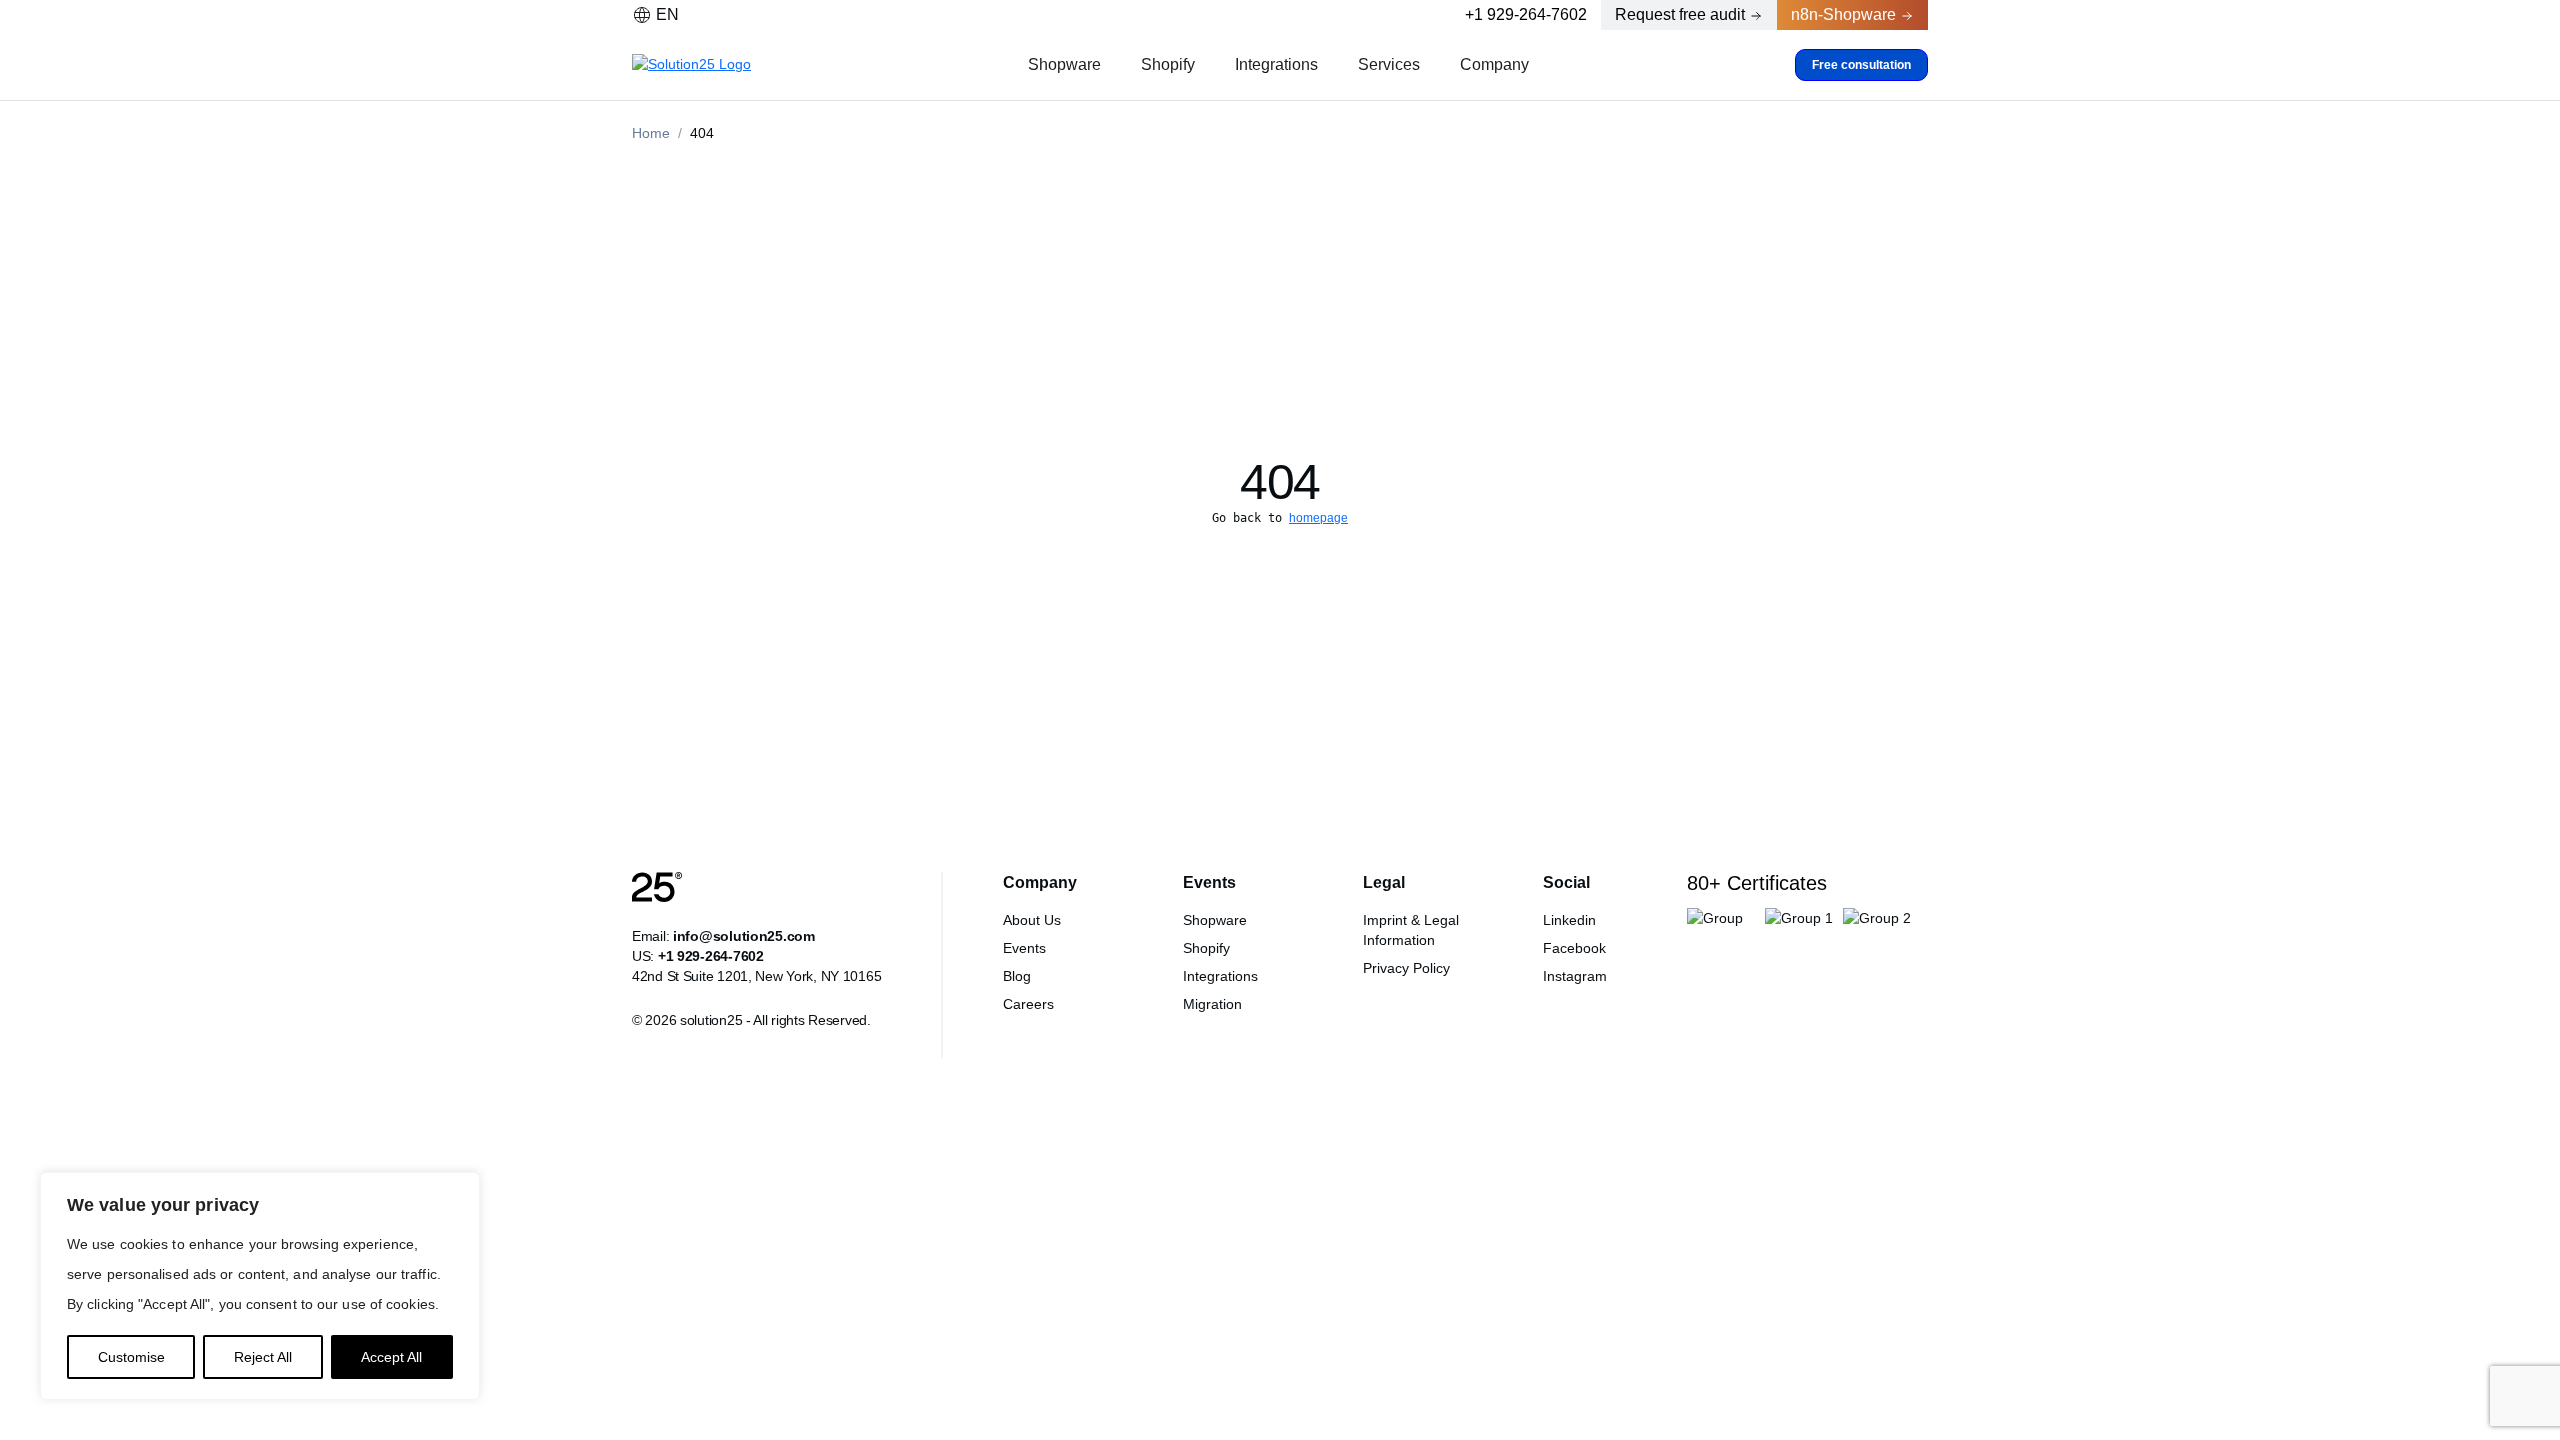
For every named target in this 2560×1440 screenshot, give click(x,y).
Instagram (1575, 976)
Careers (1028, 1004)
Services (1389, 64)
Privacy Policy (1406, 968)
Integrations (1276, 64)
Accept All (391, 1357)
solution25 (711, 1020)
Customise (131, 1357)
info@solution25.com (744, 936)
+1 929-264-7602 (1526, 14)
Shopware (1064, 64)
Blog (1017, 976)
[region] (260, 1286)
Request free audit (1680, 14)
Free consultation (1861, 65)
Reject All (263, 1357)
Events (1024, 948)
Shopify (1168, 64)
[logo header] (697, 65)
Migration (1212, 1004)
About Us (1032, 920)
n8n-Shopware (1843, 14)
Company (1494, 64)
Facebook (1574, 948)
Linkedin (1569, 920)
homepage (1318, 518)
